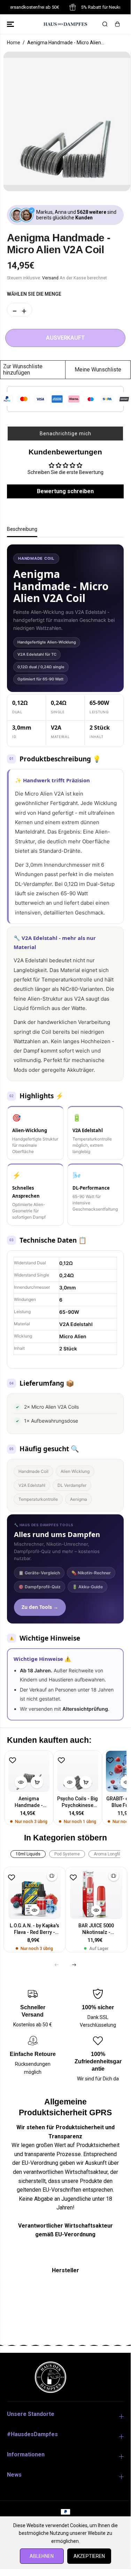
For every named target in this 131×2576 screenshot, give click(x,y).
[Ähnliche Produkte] (52, 1876)
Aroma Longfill (107, 1854)
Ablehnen (42, 2556)
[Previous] (57, 1965)
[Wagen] (117, 24)
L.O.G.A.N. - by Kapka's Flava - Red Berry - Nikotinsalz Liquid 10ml (34, 1929)
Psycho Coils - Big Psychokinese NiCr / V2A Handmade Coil (78, 1802)
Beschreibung (22, 529)
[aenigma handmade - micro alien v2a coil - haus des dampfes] (67, 121)
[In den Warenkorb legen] (37, 1782)
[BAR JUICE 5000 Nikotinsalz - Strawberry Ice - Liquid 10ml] (96, 1893)
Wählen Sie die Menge (34, 294)
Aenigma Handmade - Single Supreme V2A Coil (29, 1802)
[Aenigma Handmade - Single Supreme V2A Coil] (29, 1771)
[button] (11, 24)
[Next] (74, 1965)
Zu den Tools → (40, 1607)
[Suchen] (105, 24)
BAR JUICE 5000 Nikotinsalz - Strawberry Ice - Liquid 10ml (96, 1929)
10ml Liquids (28, 1854)
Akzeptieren (89, 2556)
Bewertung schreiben (65, 491)
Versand (50, 278)
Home (14, 43)
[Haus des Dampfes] (65, 24)
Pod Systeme (67, 1854)
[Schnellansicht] (21, 1782)
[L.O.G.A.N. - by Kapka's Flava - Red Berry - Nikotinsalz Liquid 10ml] (34, 1893)
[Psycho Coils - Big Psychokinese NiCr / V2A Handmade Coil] (78, 1771)
